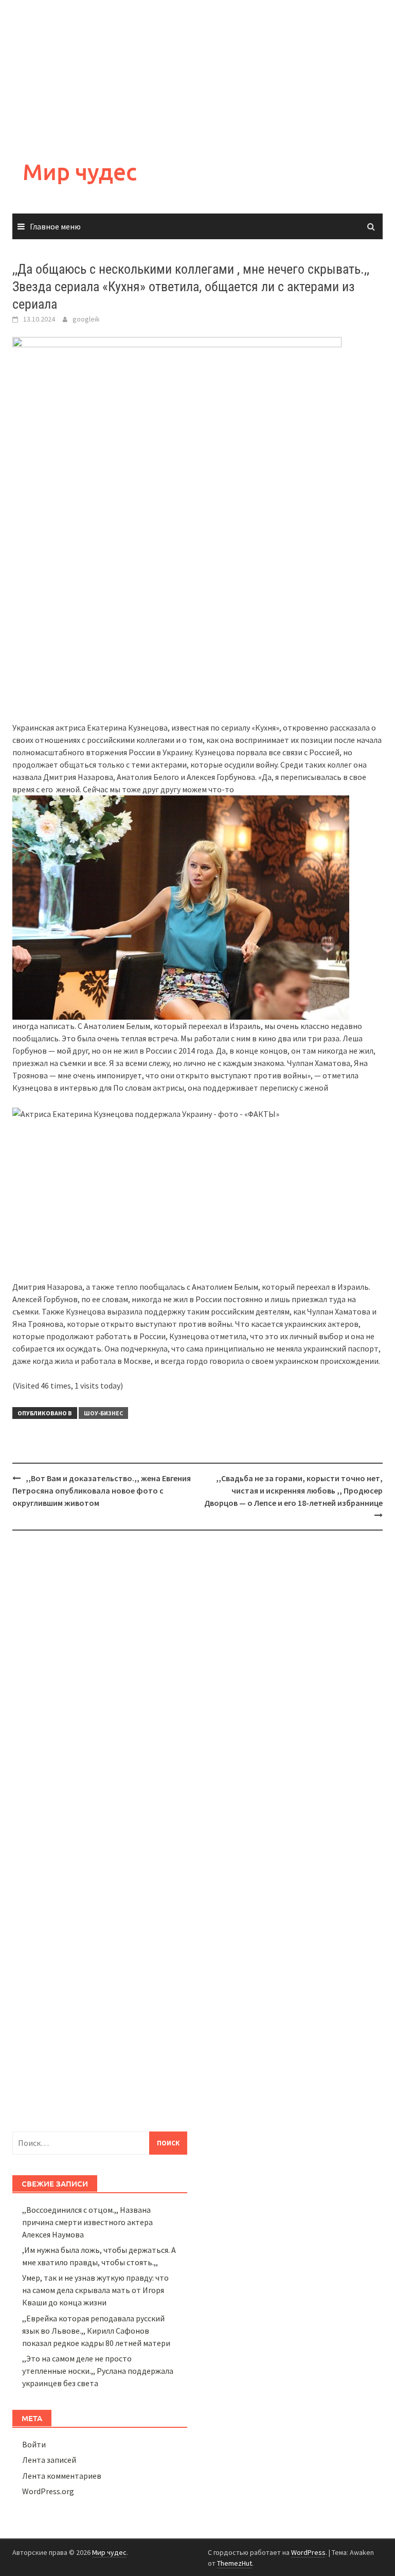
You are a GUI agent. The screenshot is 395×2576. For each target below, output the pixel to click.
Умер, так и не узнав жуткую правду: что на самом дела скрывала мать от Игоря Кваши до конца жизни (95, 2290)
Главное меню (55, 226)
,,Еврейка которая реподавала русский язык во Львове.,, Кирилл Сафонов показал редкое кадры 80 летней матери (96, 2331)
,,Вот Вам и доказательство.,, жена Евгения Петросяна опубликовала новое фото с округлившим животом (102, 1490)
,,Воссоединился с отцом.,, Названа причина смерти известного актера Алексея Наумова (87, 2222)
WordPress (308, 2552)
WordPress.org (48, 2491)
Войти (34, 2444)
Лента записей (49, 2460)
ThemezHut (235, 2563)
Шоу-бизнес (103, 1413)
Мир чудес (80, 172)
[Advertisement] (197, 72)
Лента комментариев (62, 2476)
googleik (86, 319)
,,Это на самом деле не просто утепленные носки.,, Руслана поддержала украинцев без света (98, 2371)
